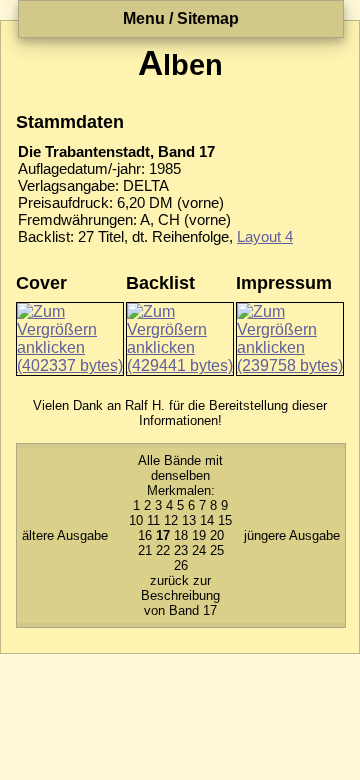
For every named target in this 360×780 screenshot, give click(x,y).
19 (199, 535)
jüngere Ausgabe (292, 535)
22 (163, 550)
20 (217, 535)
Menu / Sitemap (181, 18)
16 (145, 535)
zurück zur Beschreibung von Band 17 (180, 595)
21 (145, 550)
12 (171, 520)
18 (181, 535)
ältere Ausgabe (65, 535)
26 (181, 565)
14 (207, 520)
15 (225, 520)
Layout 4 (265, 236)
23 (181, 550)
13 (189, 520)
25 (217, 550)
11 (153, 520)
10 (136, 520)
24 (199, 550)
